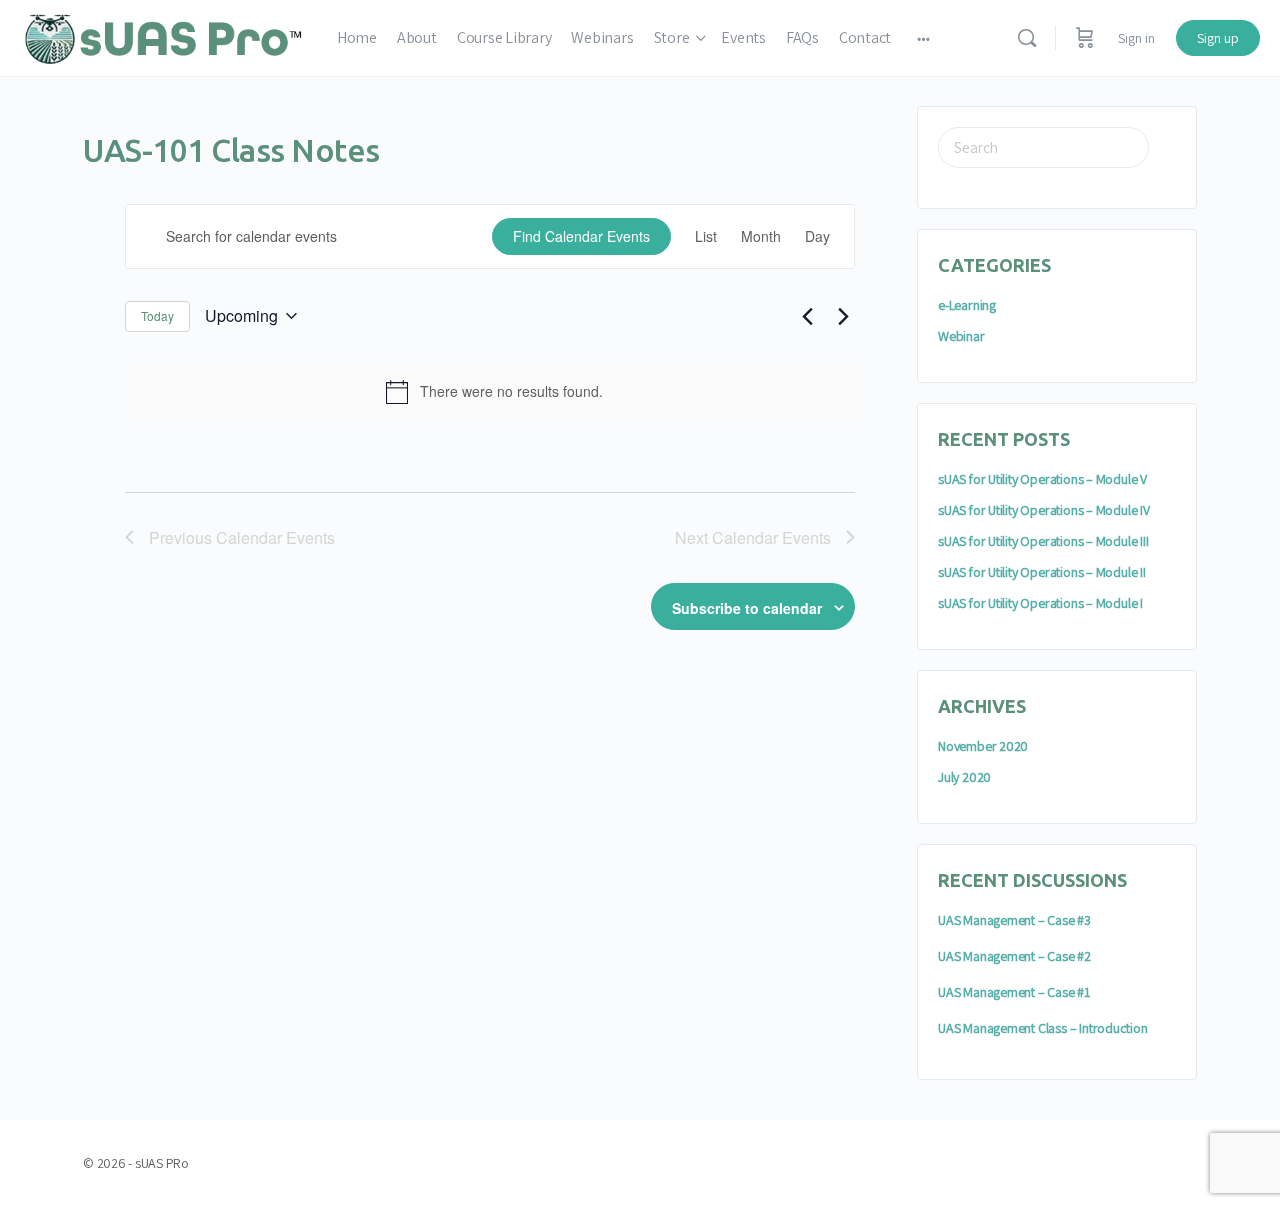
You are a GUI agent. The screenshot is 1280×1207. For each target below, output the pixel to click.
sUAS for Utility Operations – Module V (1042, 479)
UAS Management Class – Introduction (1043, 1028)
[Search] (1027, 38)
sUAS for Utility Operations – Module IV (1044, 510)
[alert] (494, 392)
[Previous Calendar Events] (807, 316)
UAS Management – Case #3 (1014, 920)
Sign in (1136, 38)
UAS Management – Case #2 (1014, 956)
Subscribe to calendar (747, 608)
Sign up (1218, 38)
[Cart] (1085, 38)
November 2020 (983, 746)
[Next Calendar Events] (843, 316)
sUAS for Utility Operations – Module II (1042, 572)
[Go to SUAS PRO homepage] (163, 35)
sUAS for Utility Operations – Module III (1043, 541)
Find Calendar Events (581, 236)
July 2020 (964, 777)
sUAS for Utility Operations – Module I (1040, 603)
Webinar (961, 336)
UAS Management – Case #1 (1014, 992)
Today (157, 315)
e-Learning (967, 305)
